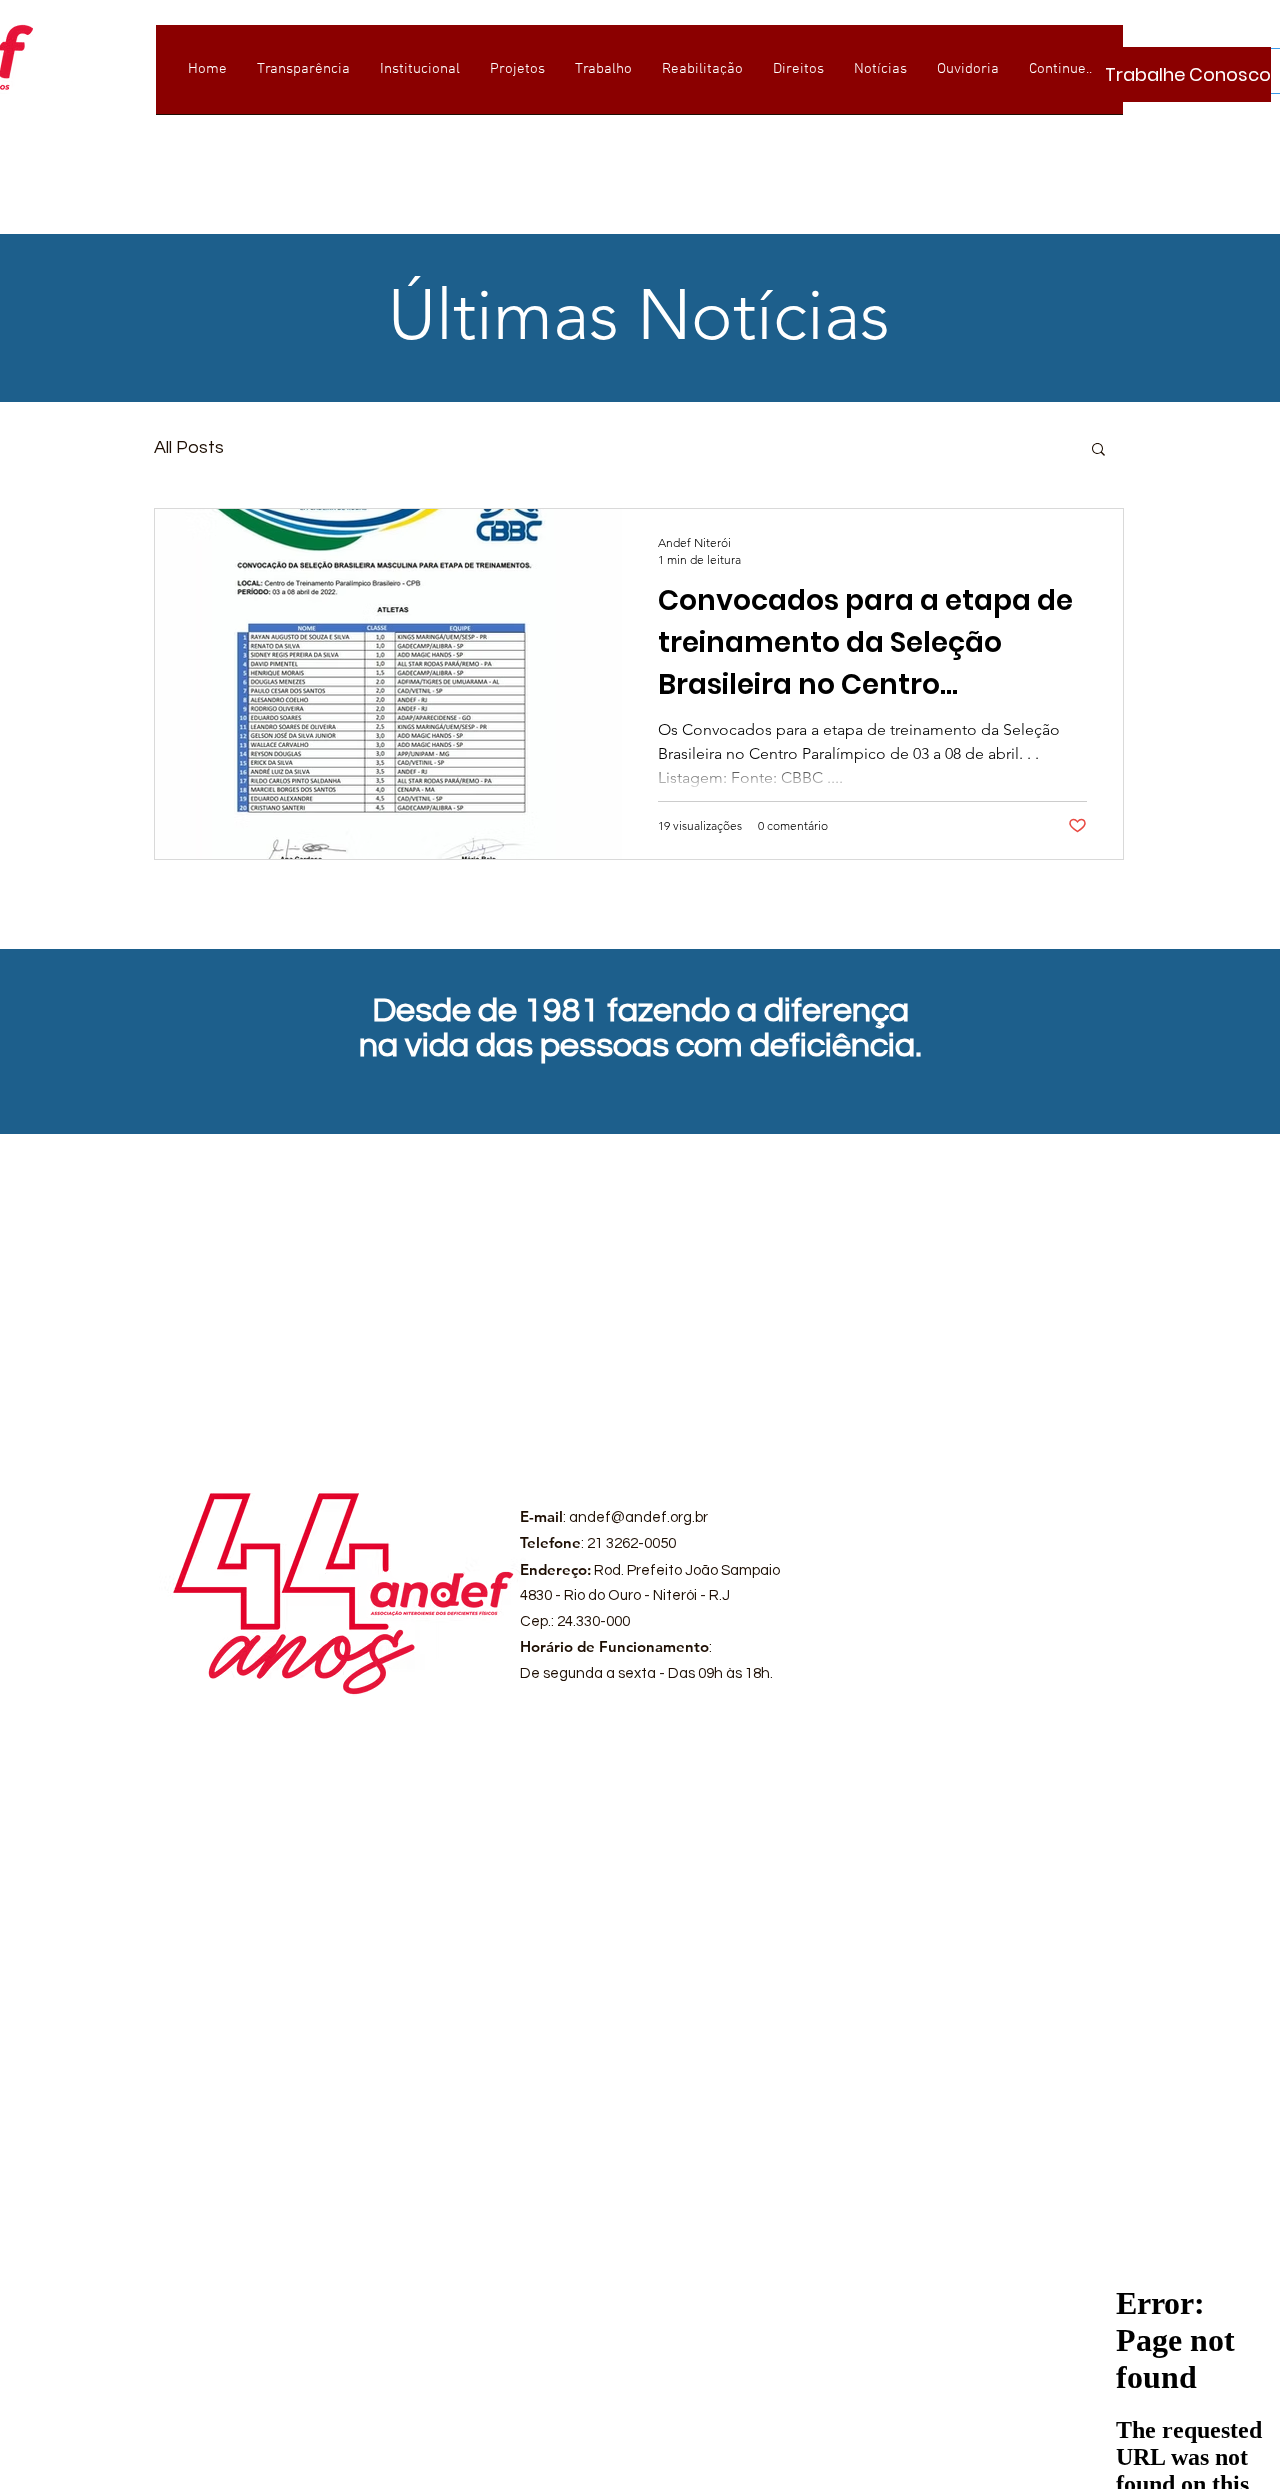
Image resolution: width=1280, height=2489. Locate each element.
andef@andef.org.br (638, 1517)
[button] (1098, 450)
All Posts (189, 447)
